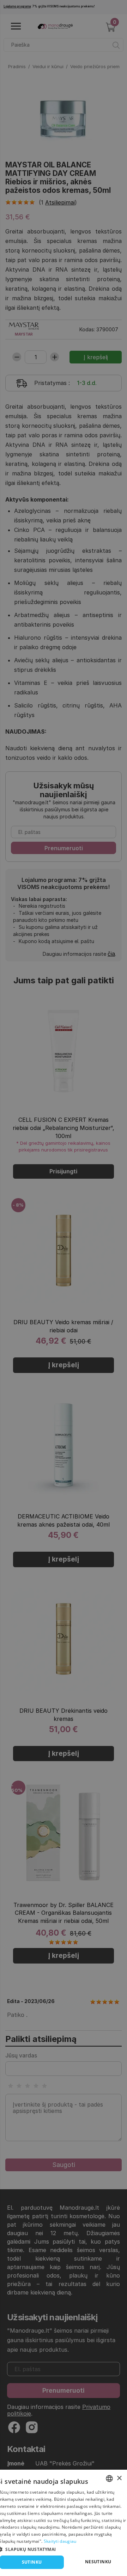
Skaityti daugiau (60, 2541)
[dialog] (64, 2523)
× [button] (119, 2478)
